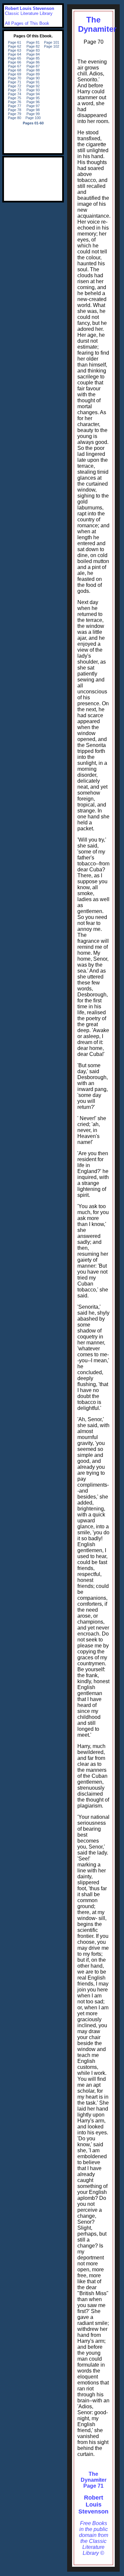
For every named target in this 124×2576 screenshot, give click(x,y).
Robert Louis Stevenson (93, 2505)
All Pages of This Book (27, 23)
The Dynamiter (97, 24)
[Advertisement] (33, 179)
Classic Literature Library (29, 13)
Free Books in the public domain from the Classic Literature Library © (94, 2538)
